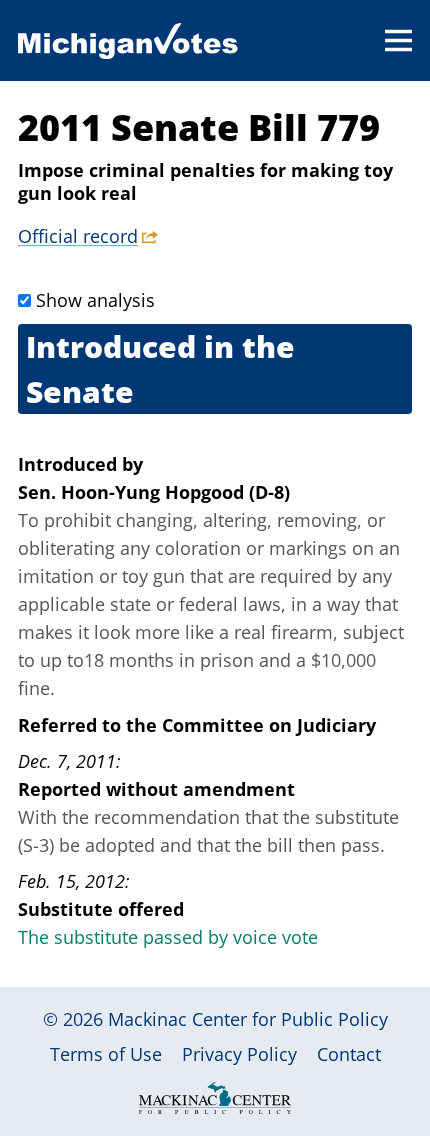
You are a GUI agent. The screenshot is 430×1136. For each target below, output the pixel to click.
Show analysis (95, 300)
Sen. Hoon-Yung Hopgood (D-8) (154, 492)
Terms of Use (106, 1054)
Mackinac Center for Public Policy (248, 1019)
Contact (349, 1054)
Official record (78, 236)
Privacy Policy (239, 1054)
